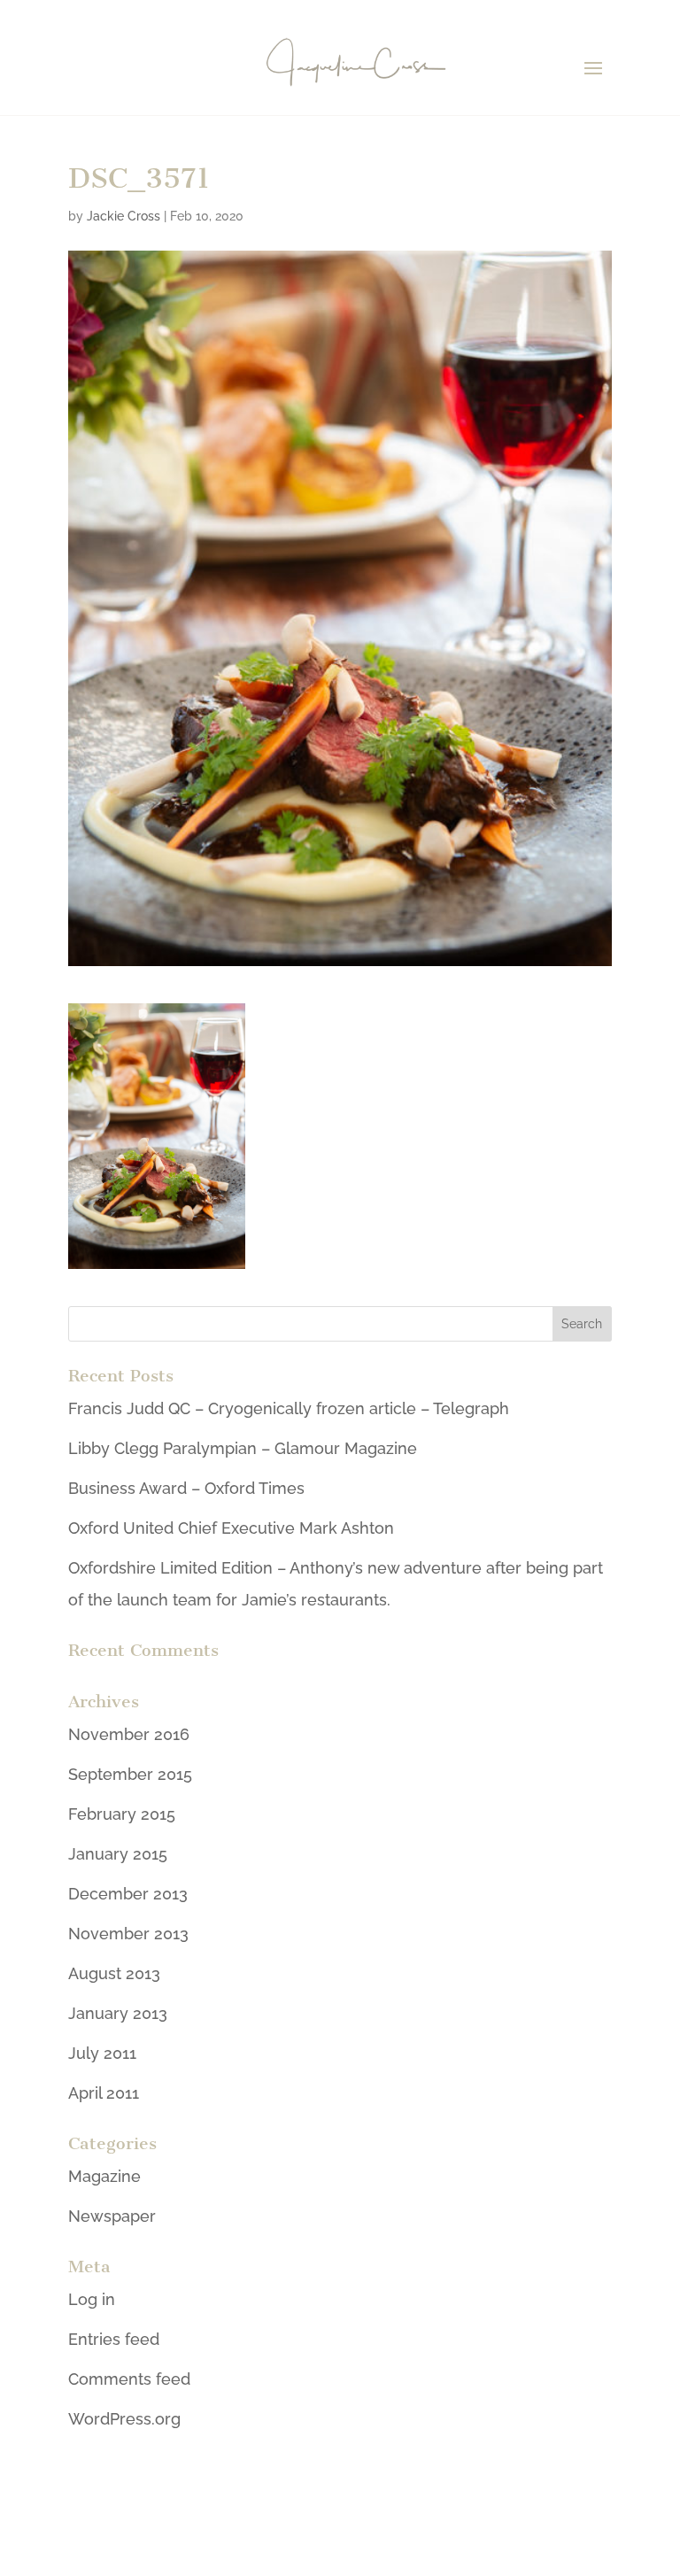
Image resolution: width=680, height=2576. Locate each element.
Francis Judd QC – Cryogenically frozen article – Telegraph (289, 1408)
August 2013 (114, 1973)
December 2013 (128, 1894)
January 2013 (118, 2013)
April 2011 (104, 2093)
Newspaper (112, 2216)
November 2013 (128, 1934)
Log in (92, 2299)
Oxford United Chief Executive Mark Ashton (231, 1528)
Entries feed (114, 2339)
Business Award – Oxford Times (186, 1488)
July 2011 (102, 2053)
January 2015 (118, 1854)
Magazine (104, 2176)
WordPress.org (124, 2419)
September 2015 (130, 1774)
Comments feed (129, 2379)
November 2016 (129, 1734)
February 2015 (122, 1814)
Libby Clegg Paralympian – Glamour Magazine (243, 1448)
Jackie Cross (124, 216)
